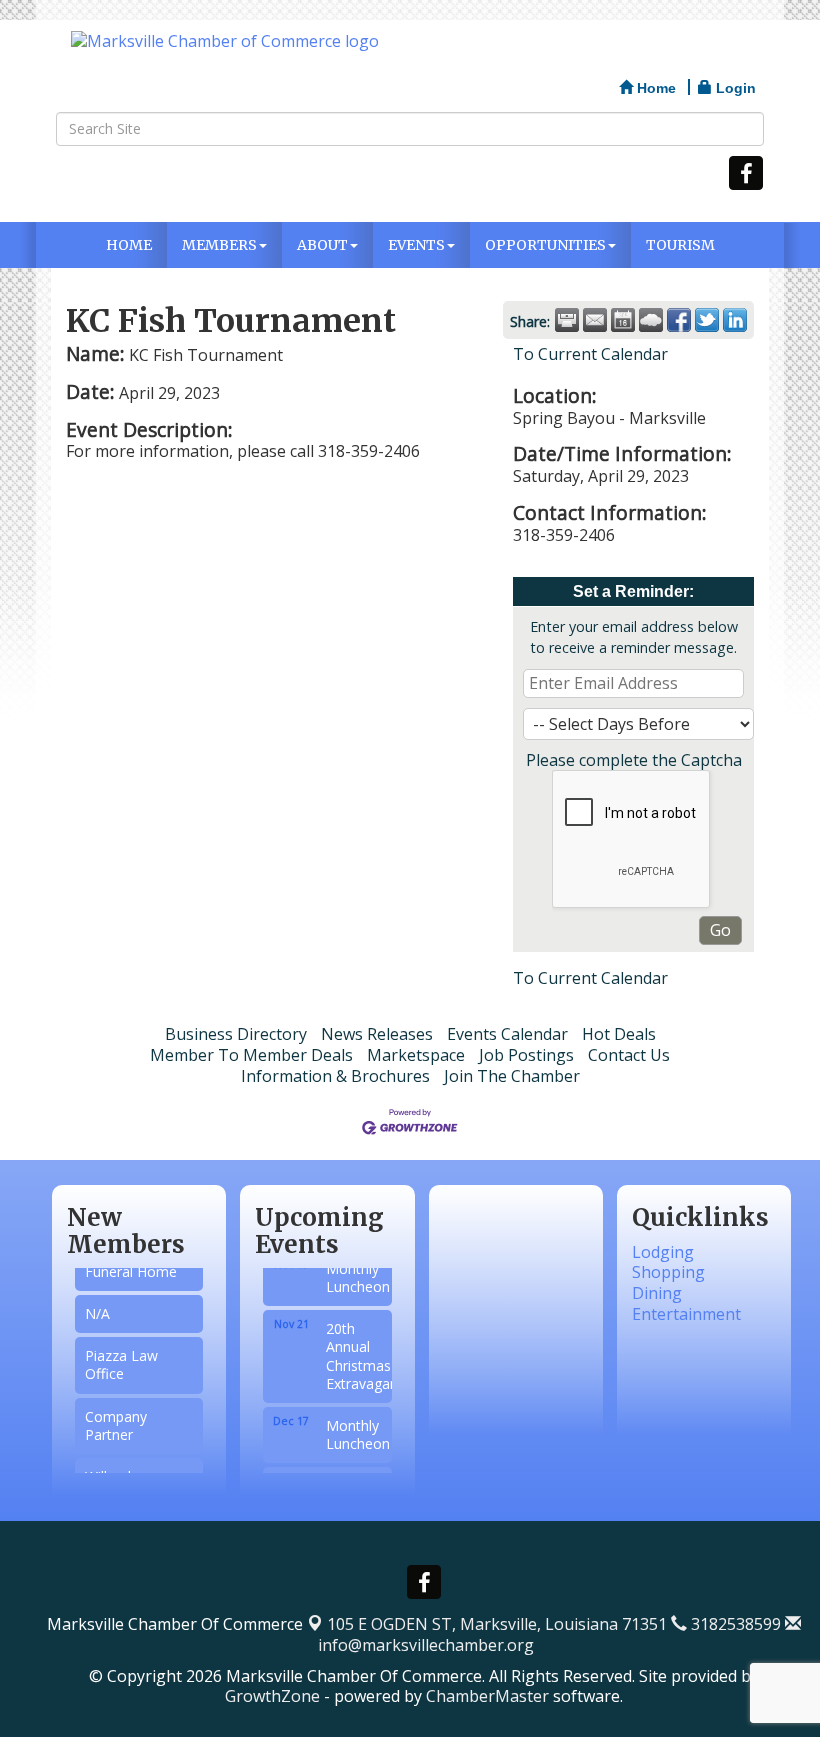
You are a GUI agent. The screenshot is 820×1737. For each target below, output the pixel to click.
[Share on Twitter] (707, 320)
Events (416, 245)
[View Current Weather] (651, 320)
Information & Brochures (335, 1076)
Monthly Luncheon (356, 1267)
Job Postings (526, 1055)
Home (129, 245)
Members (219, 245)
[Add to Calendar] (623, 320)
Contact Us (629, 1055)
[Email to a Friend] (595, 320)
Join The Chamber (512, 1076)
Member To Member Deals (251, 1055)
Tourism (680, 245)
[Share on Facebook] (679, 320)
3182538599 (734, 1624)
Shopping (668, 1272)
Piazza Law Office (121, 1357)
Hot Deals (619, 1034)
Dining (657, 1293)
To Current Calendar (590, 354)
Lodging (663, 1252)
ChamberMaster (487, 1696)
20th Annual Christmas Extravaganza (356, 1346)
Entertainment (686, 1314)
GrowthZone (272, 1696)
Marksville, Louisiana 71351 (497, 1624)
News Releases (377, 1034)
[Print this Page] (567, 320)
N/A (97, 1306)
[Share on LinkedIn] (735, 320)
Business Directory (236, 1034)
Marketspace (416, 1055)
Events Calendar (507, 1034)
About (322, 245)
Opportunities (545, 245)
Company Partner (116, 1418)
